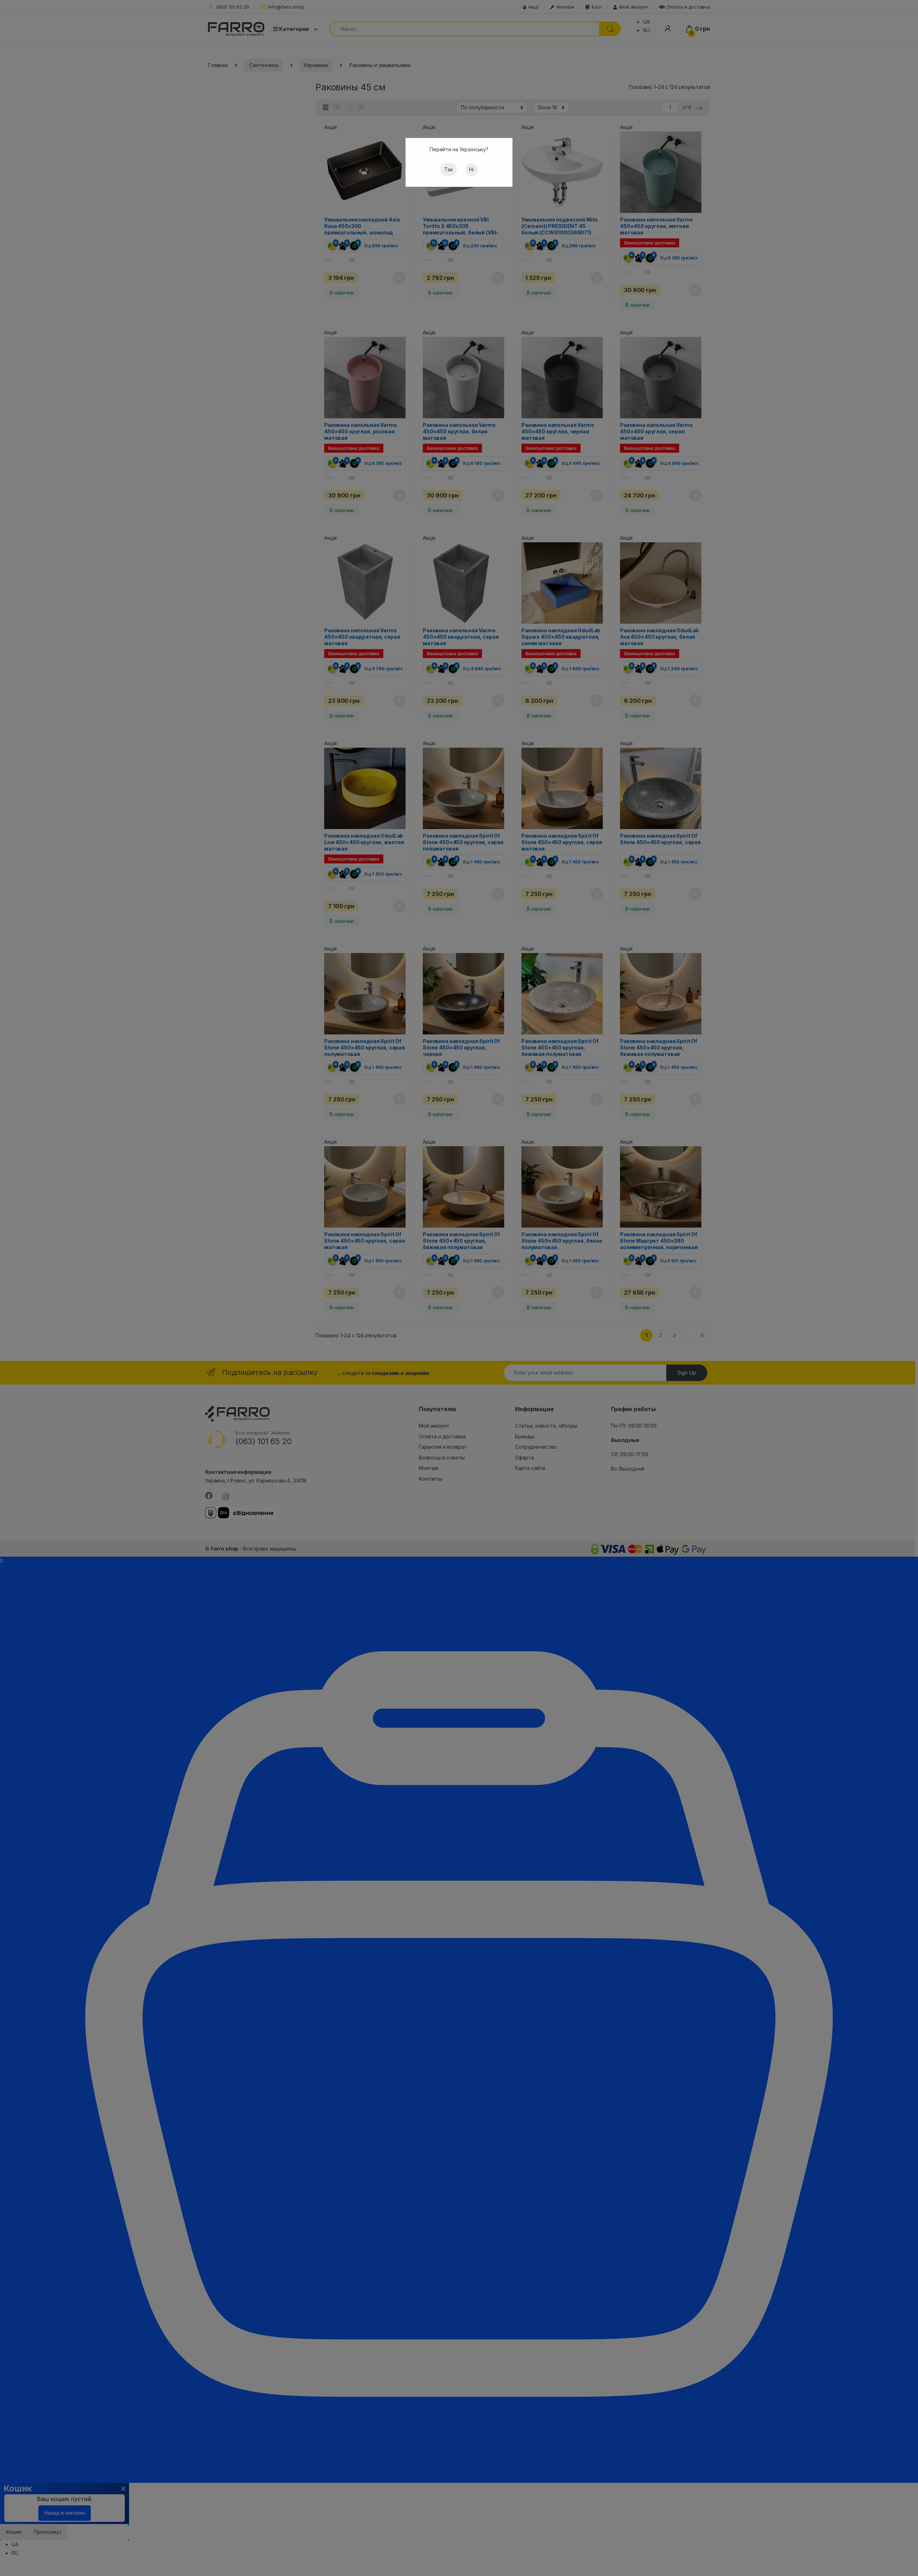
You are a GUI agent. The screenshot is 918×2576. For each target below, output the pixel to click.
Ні (471, 169)
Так (449, 169)
